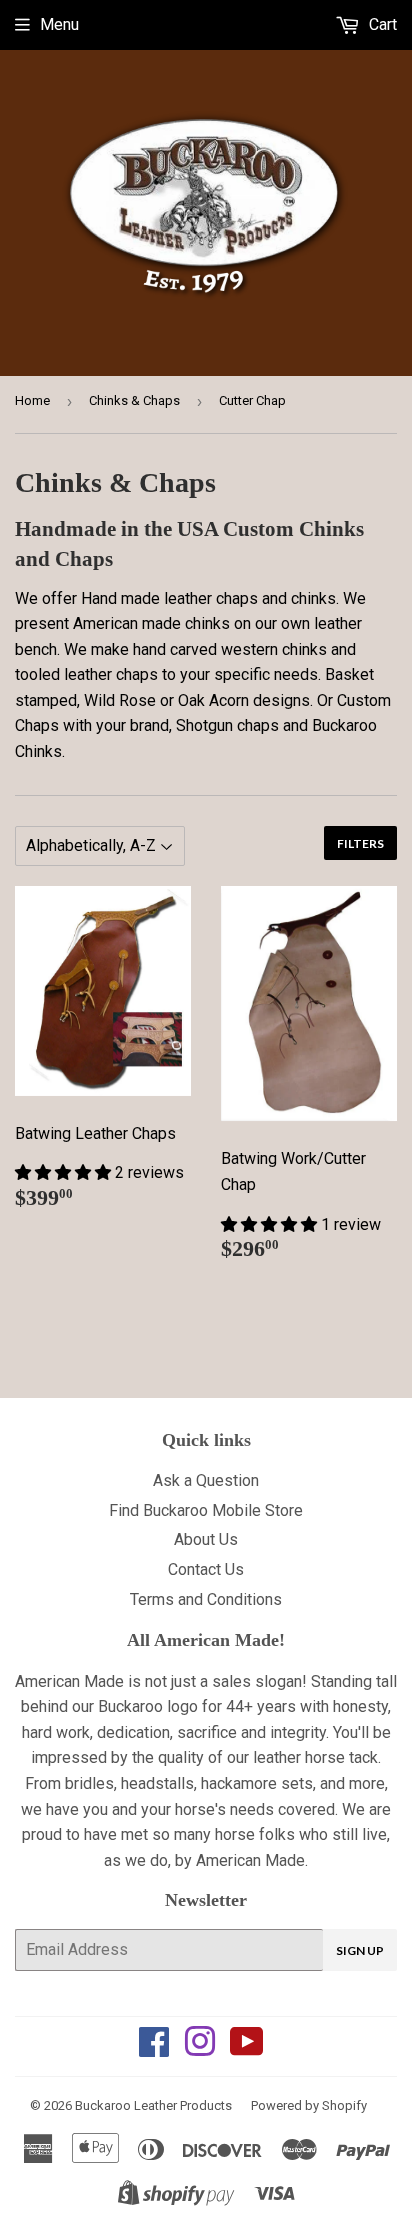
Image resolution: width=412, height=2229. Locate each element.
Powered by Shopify (309, 2105)
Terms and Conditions (206, 1599)
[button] (65, 1172)
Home (32, 400)
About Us (206, 1539)
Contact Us (206, 1569)
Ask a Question (206, 1480)
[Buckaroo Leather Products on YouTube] (247, 2048)
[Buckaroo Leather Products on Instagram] (200, 2048)
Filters (360, 843)
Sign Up (360, 1950)
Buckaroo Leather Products (153, 2105)
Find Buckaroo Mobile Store (206, 1510)
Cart (381, 24)
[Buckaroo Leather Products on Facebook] (154, 2048)
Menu (59, 24)
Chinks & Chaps (134, 400)
